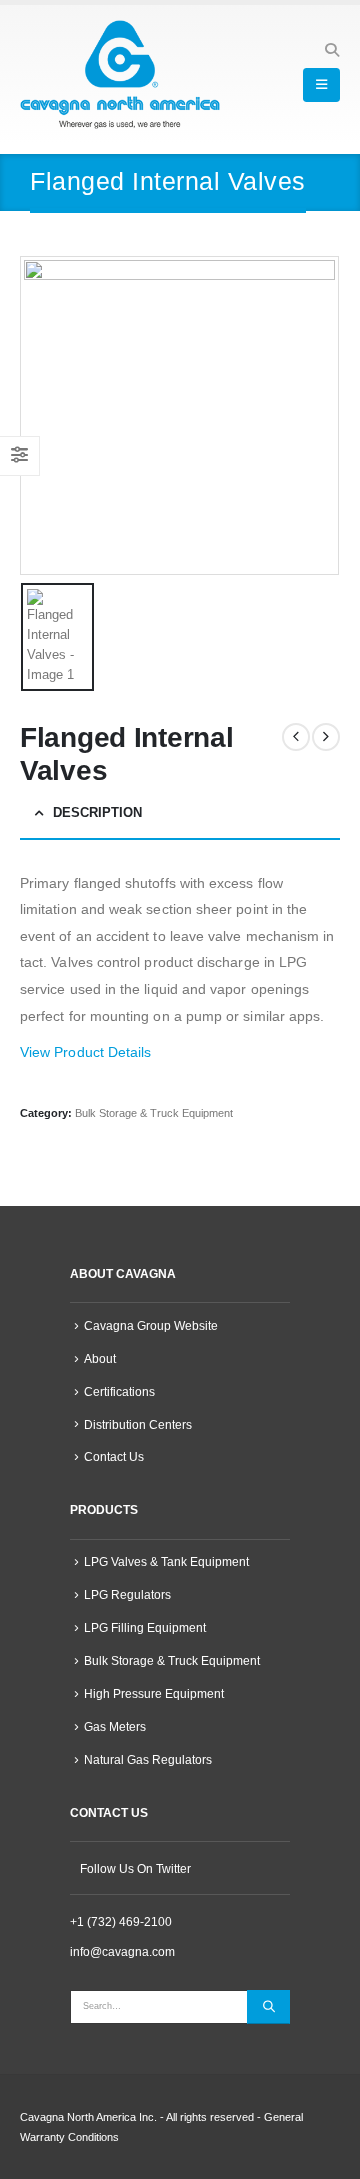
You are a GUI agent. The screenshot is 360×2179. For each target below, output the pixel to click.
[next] (326, 737)
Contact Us (114, 1456)
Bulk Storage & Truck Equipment (154, 1113)
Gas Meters (115, 1726)
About (100, 1358)
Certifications (119, 1391)
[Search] (268, 2007)
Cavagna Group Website (151, 1325)
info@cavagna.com (122, 1951)
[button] (331, 50)
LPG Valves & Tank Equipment (166, 1561)
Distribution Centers (138, 1424)
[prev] (296, 737)
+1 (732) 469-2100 (121, 1921)
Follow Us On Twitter (135, 1868)
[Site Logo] (120, 74)
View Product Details (85, 1052)
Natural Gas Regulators (148, 1759)
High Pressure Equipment (154, 1693)
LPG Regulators (127, 1594)
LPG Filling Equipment (145, 1627)
